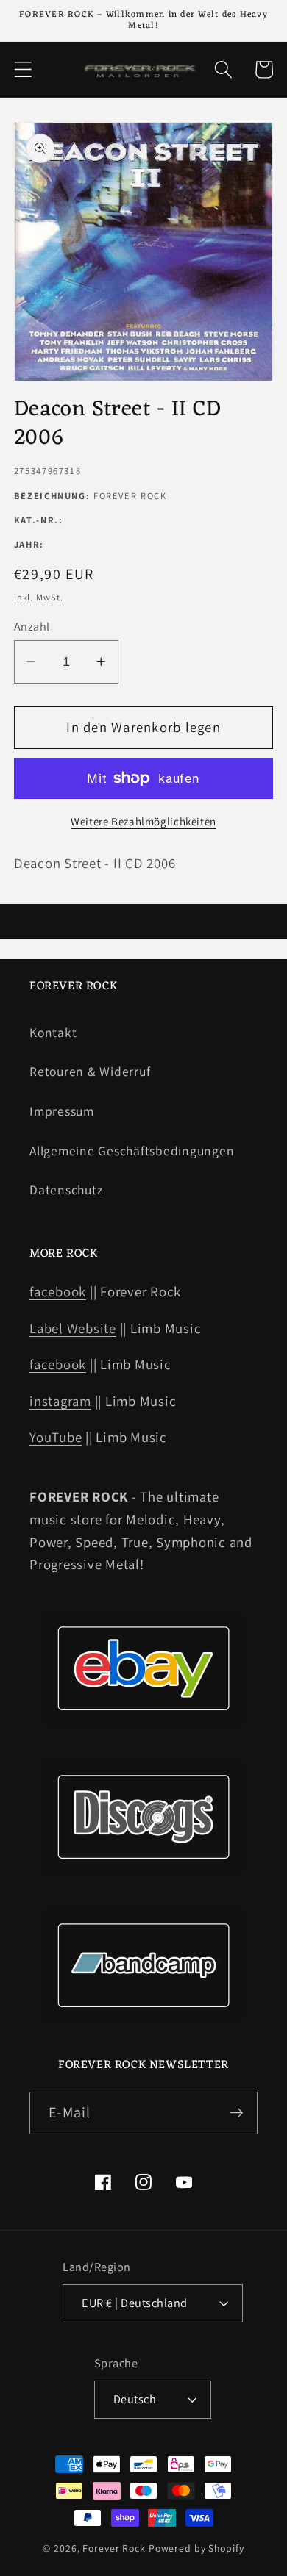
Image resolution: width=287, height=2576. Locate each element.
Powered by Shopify (196, 2548)
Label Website (73, 1328)
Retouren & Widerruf (90, 1071)
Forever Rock (114, 2548)
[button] (23, 69)
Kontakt (53, 1032)
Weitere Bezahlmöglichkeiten (143, 821)
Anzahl (32, 626)
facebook (58, 1291)
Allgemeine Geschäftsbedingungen (132, 1151)
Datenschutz (66, 1190)
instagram (60, 1401)
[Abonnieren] (237, 2113)
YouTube (56, 1437)
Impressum (62, 1111)
